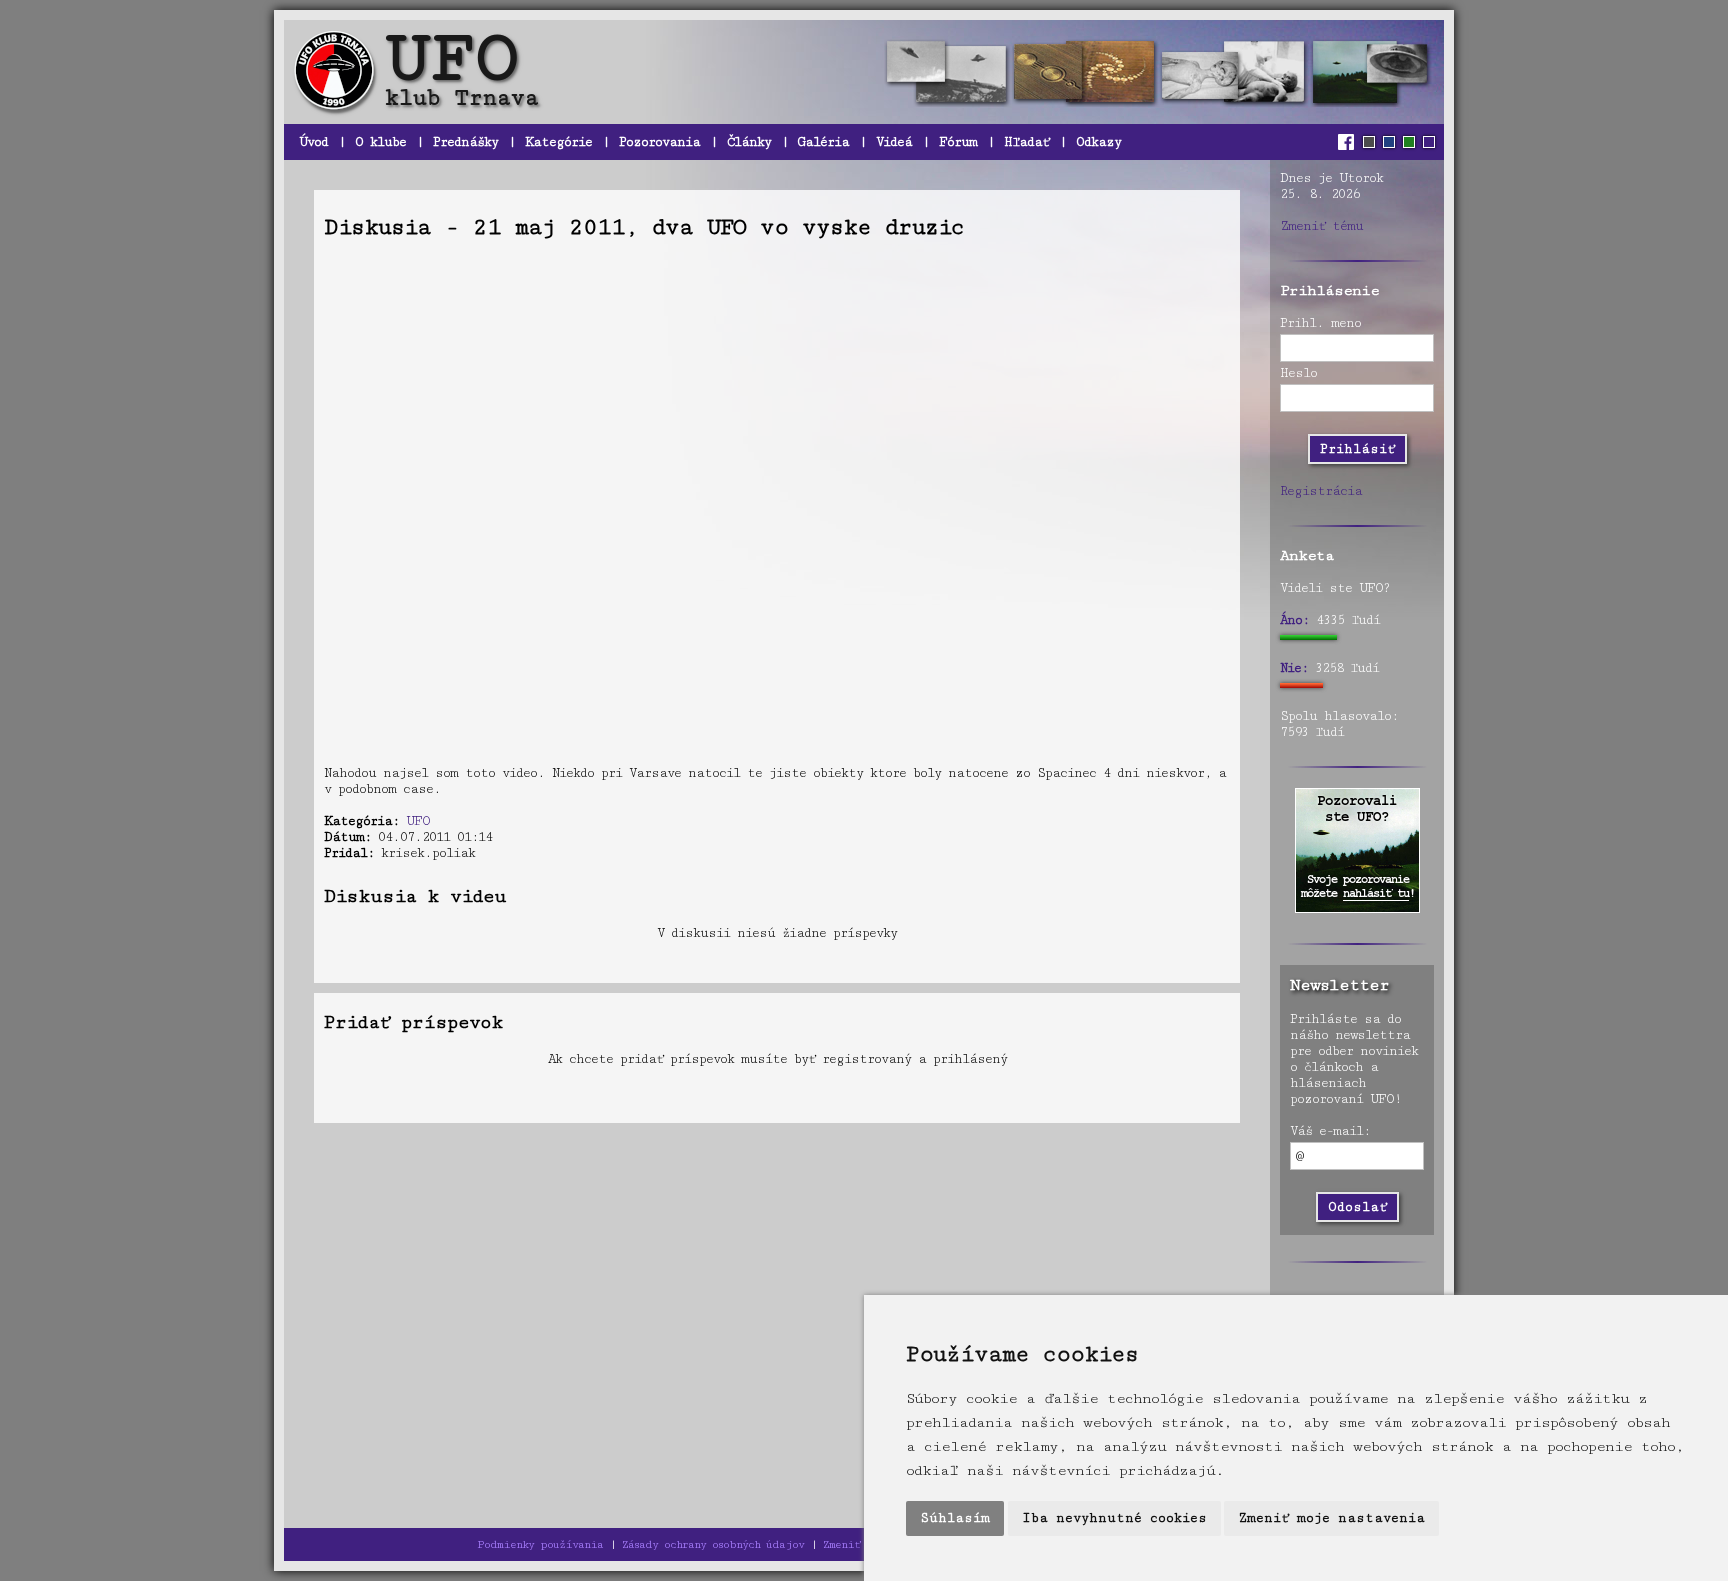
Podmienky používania (540, 1544)
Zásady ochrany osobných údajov (713, 1544)
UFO (418, 821)
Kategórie (558, 142)
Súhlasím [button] (955, 1518)
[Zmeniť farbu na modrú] (1389, 142)
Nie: (1294, 668)
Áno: (1294, 620)
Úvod (313, 142)
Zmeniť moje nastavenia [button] (1331, 1518)
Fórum (958, 142)
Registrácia (1321, 491)
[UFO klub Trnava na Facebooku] (1348, 142)
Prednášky (465, 142)
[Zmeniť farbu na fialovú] (1429, 142)
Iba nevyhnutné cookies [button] (1114, 1518)
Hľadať (1026, 142)
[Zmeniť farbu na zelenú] (1409, 142)
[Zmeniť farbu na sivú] (1369, 142)
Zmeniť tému (1321, 226)
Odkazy (1098, 142)
